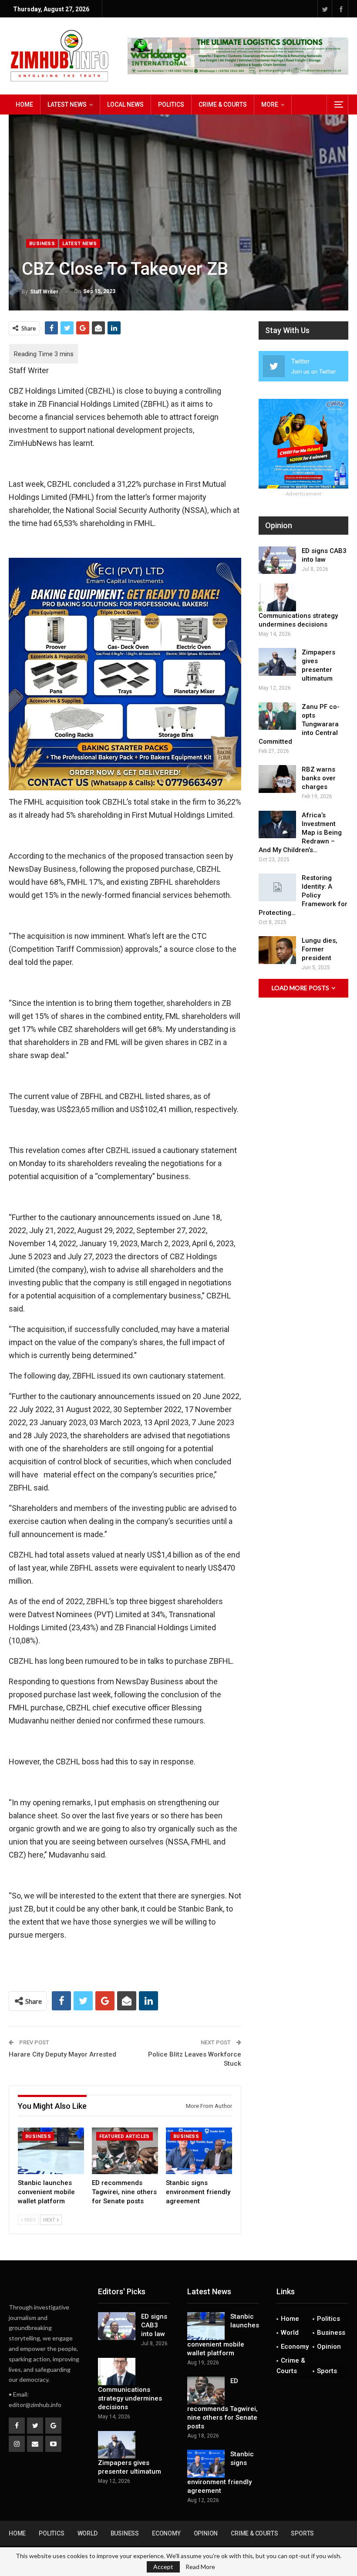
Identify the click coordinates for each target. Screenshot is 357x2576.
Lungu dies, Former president (320, 949)
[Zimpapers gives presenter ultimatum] (277, 662)
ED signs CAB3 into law (154, 2325)
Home (24, 105)
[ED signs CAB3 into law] (277, 560)
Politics (171, 105)
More (270, 105)
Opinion (329, 2347)
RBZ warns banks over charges (319, 778)
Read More (200, 2567)
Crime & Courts (223, 105)
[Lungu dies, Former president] (277, 950)
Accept (163, 2567)
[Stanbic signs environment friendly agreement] (199, 2151)
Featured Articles (125, 2136)
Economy (295, 2347)
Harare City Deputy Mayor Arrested (62, 2054)
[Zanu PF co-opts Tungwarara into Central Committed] (277, 716)
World (290, 2333)
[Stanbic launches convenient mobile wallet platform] (51, 2151)
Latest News (67, 105)
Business (42, 244)
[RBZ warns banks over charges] (277, 779)
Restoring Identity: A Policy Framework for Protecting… (303, 895)
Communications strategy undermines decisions (130, 2398)
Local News (125, 105)
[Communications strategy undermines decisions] (277, 597)
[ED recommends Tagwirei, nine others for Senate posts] (125, 2151)
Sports (327, 2371)
